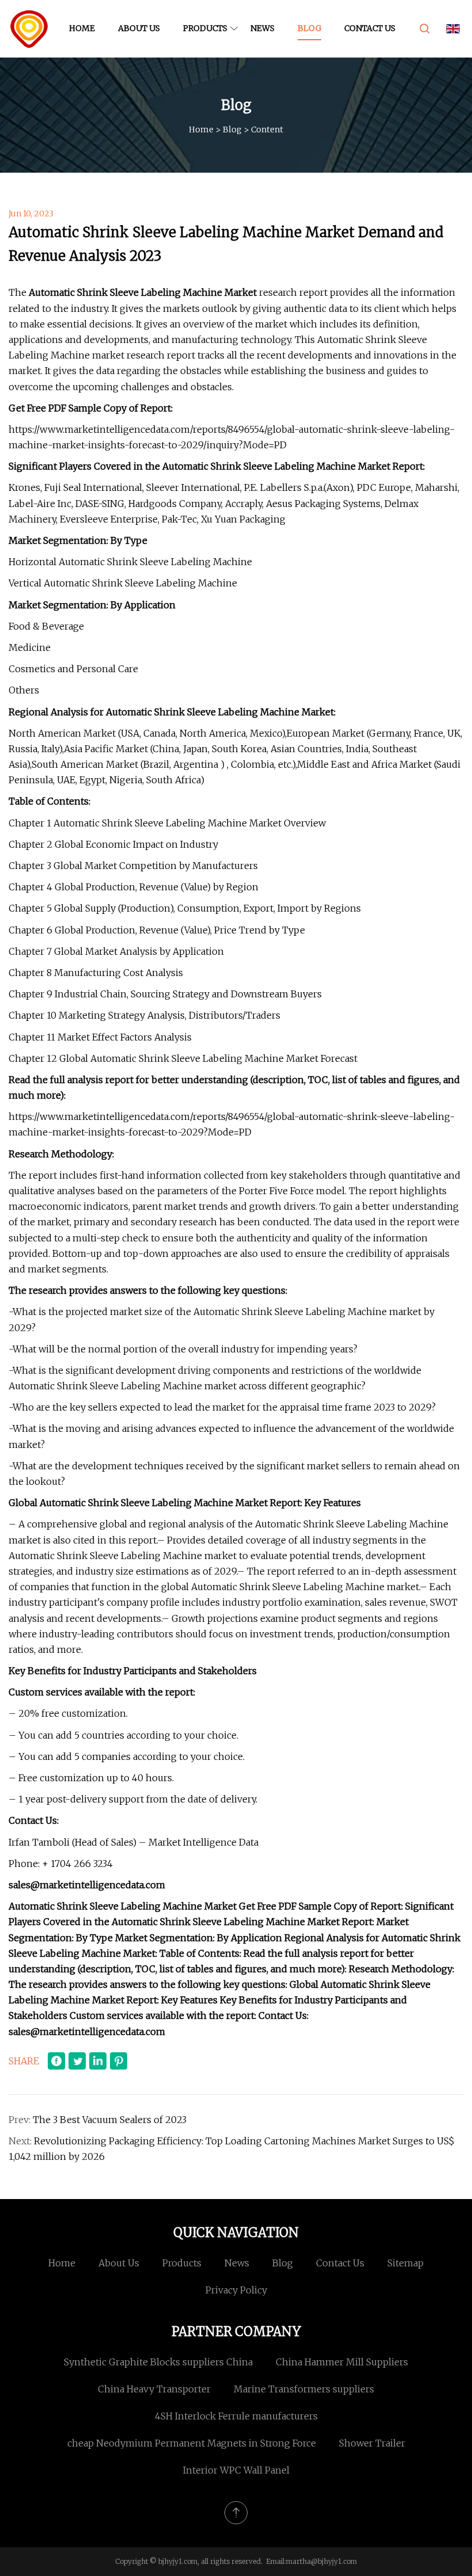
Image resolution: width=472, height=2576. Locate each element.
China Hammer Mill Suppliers (342, 2362)
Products (205, 28)
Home (82, 28)
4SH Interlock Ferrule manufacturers (236, 2416)
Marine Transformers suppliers (304, 2389)
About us (139, 28)
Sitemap (406, 2263)
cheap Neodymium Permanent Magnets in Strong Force (192, 2443)
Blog (309, 28)
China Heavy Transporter (154, 2389)
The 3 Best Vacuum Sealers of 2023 (110, 2120)
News (262, 28)
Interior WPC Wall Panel (236, 2470)
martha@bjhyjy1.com (321, 2561)
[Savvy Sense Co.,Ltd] (29, 29)
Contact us (370, 28)
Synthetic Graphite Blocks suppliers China (158, 2362)
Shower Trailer (372, 2443)
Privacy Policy (236, 2290)
